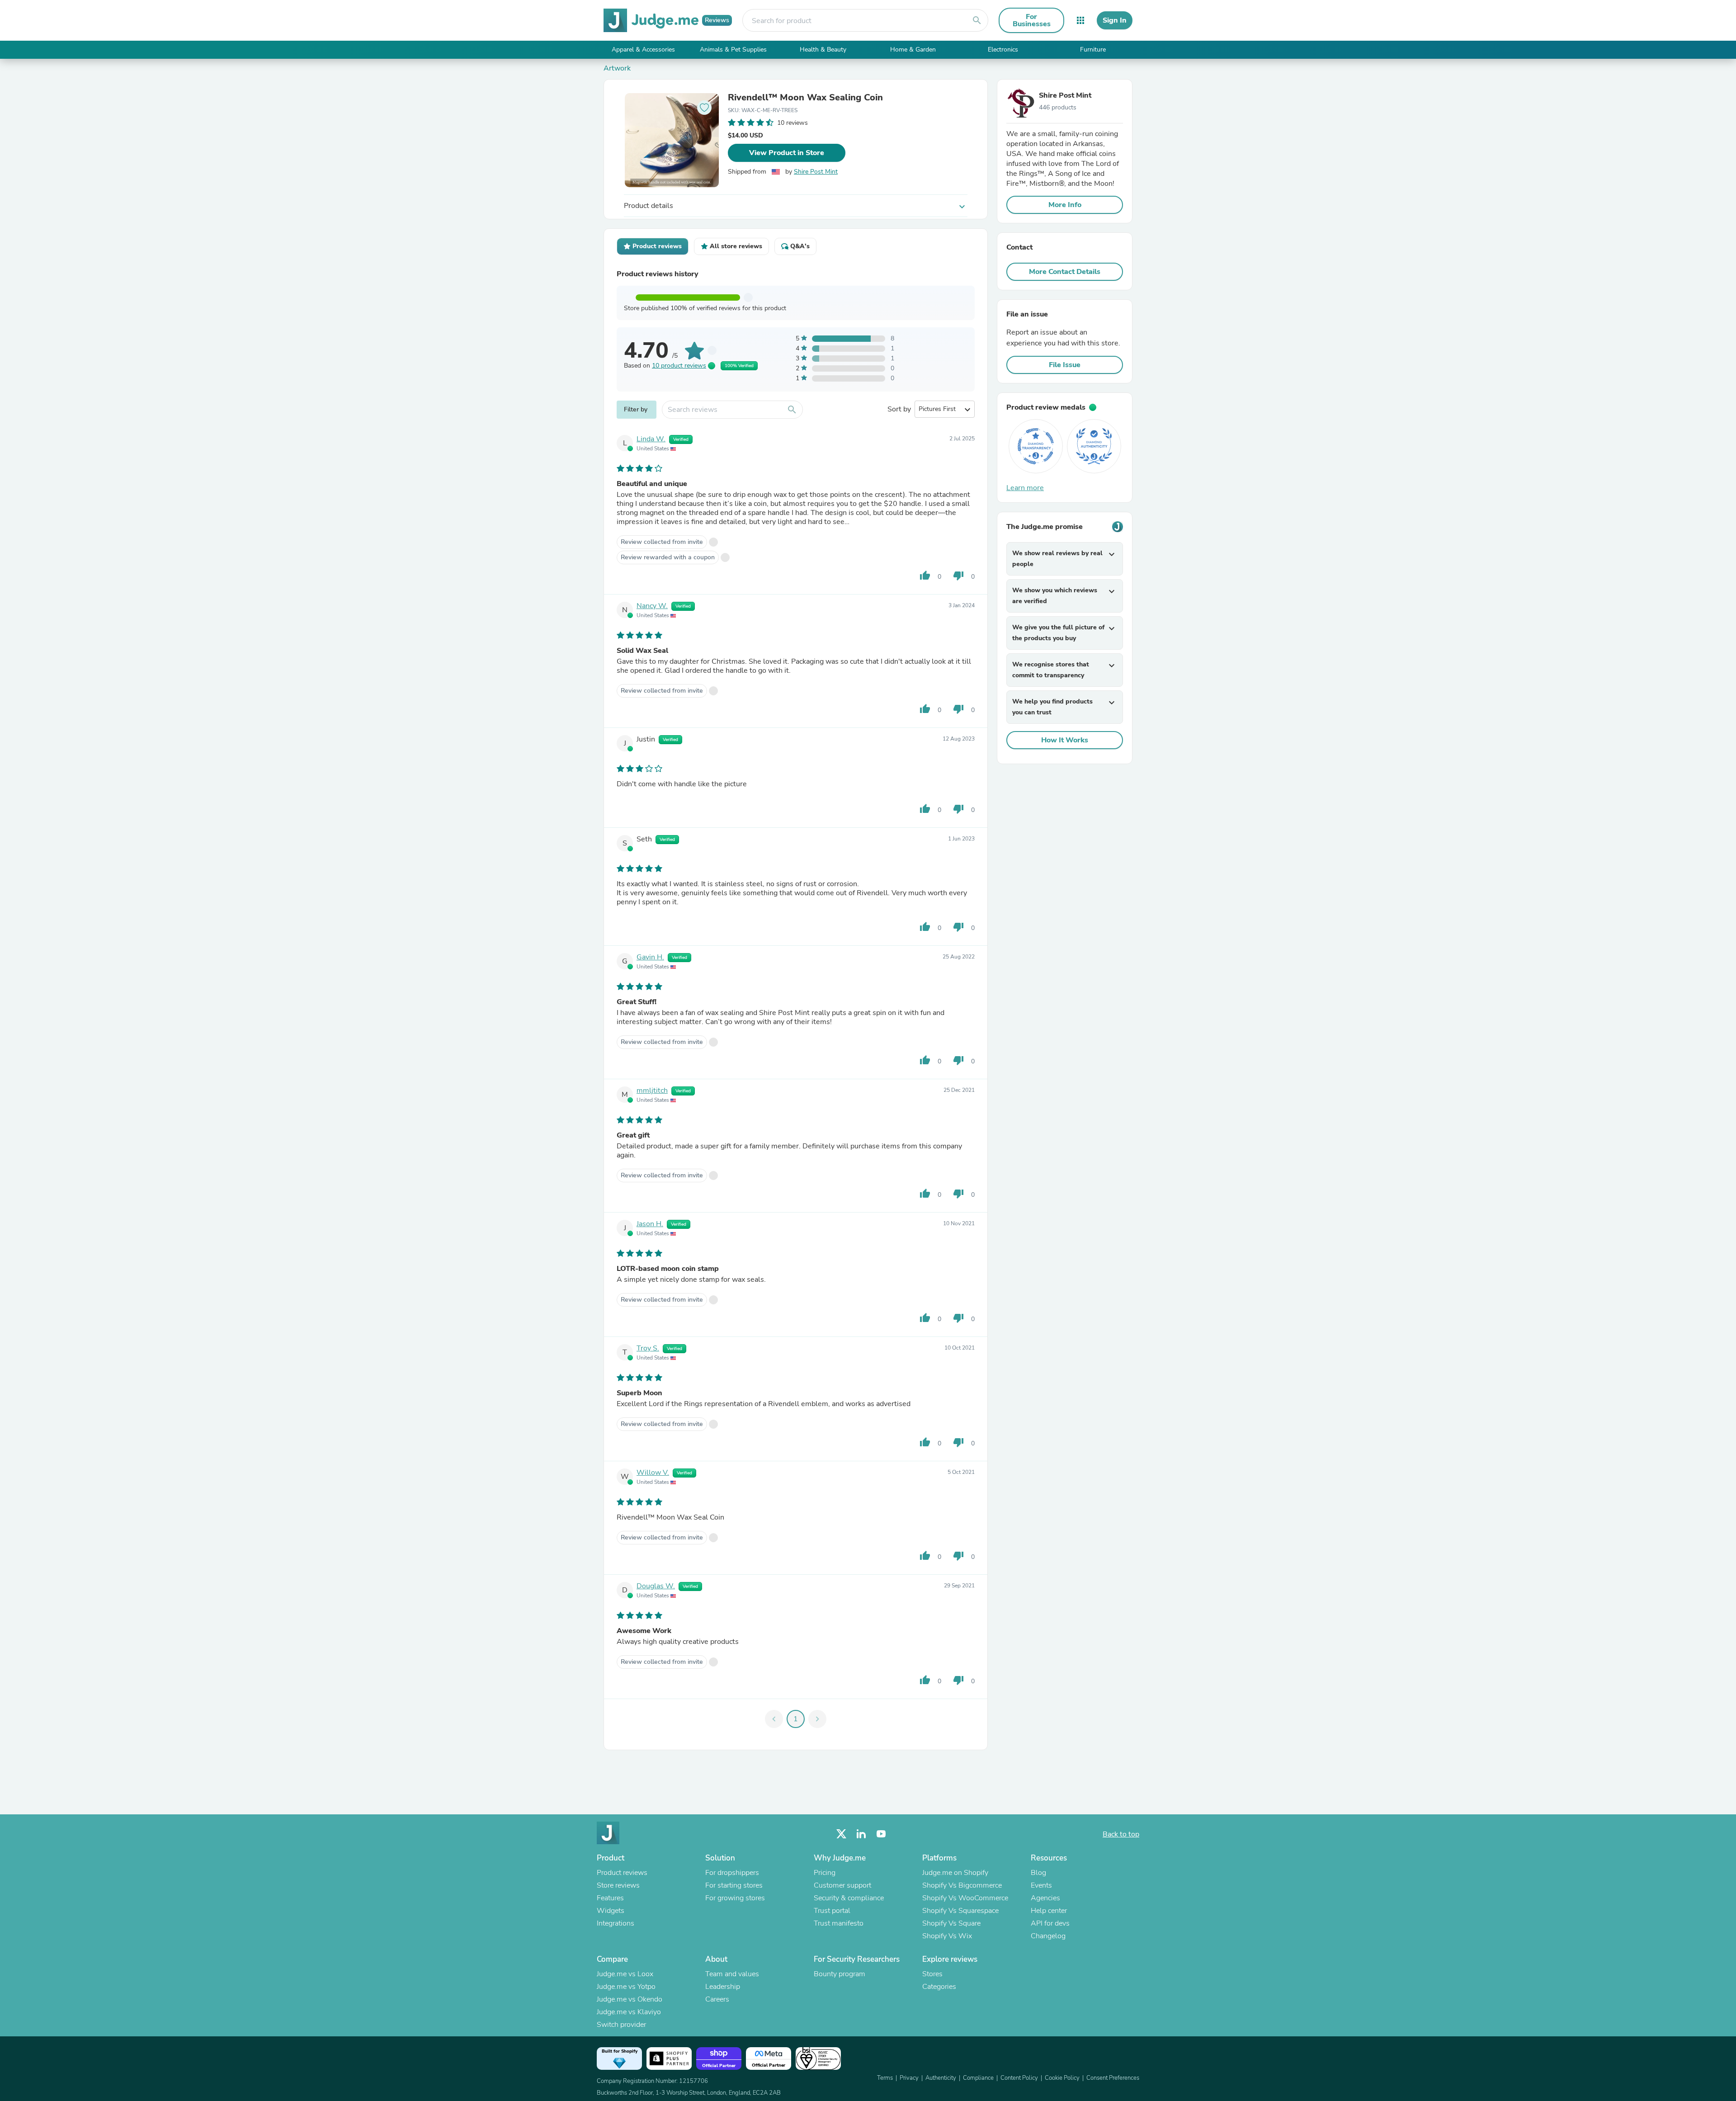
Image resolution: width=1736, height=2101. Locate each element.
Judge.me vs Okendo (630, 1999)
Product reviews (622, 1873)
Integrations (616, 1923)
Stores (932, 1974)
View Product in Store (787, 153)
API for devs (1050, 1923)
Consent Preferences (1113, 2078)
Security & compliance (849, 1898)
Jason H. (650, 1224)
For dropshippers (732, 1873)
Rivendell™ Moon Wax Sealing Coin (805, 98)
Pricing (825, 1873)
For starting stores (734, 1885)
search (977, 20)
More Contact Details (1065, 272)
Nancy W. (652, 606)
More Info (1065, 205)
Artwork (617, 68)
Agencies (1045, 1898)
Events (1041, 1885)
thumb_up (925, 576)
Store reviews (618, 1885)
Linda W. (651, 439)
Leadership (723, 1987)
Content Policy (1019, 2078)
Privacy (909, 2078)
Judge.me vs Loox (625, 1974)
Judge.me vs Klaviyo (629, 2012)
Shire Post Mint (816, 172)
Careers (717, 1999)
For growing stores (735, 1898)
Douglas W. (656, 1586)
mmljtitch (652, 1091)
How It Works (1065, 740)
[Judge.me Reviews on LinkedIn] (861, 1834)
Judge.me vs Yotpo (626, 1987)
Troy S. (648, 1348)
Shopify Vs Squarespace (960, 1911)
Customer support (842, 1885)
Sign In (1115, 20)
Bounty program (840, 1974)
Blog (1038, 1873)
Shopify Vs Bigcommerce (962, 1885)
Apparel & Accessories (643, 50)
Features (610, 1898)
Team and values (732, 1974)
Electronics (1003, 50)
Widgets (611, 1911)
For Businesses (1032, 20)
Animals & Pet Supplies (733, 50)
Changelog (1048, 1936)
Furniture (1093, 50)
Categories (939, 1987)
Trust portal (832, 1911)
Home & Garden (913, 50)
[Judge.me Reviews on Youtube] (881, 1834)
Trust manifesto (839, 1923)
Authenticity (941, 2078)
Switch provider (621, 2025)
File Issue (1065, 365)
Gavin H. (650, 957)
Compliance (978, 2078)
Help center (1049, 1911)
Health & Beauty (823, 50)
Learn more (1025, 488)
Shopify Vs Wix (947, 1936)
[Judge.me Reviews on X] (841, 1834)
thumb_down (958, 576)
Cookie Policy (1062, 2078)
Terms (885, 2078)
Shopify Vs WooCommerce (965, 1898)
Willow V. (653, 1473)
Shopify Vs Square (951, 1923)
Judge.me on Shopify (955, 1873)
